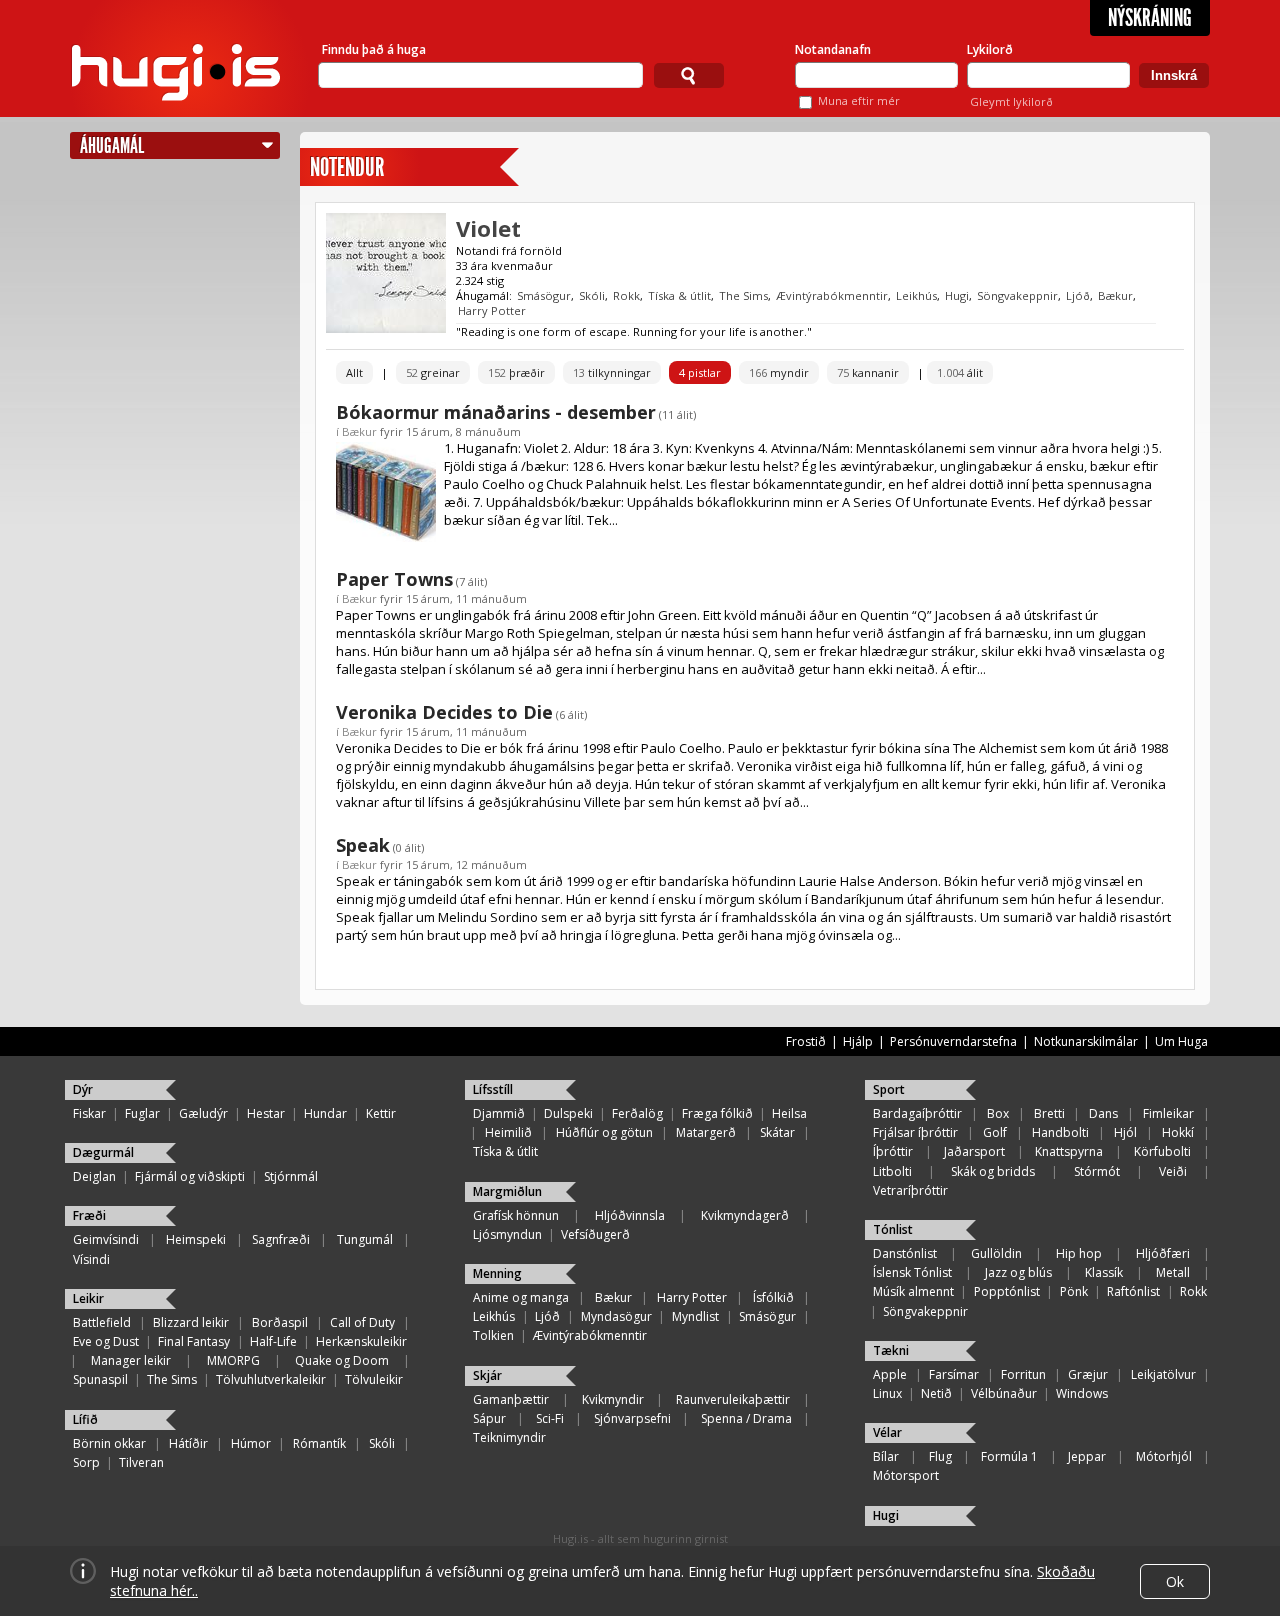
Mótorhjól (1164, 1456)
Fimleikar (1168, 1113)
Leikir (88, 1298)
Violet (488, 228)
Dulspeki (568, 1113)
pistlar (700, 372)
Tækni (891, 1350)
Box (998, 1113)
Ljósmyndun (507, 1234)
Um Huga (1181, 1041)
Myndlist (695, 1316)
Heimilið (508, 1132)
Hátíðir (188, 1443)
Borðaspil (280, 1322)
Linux (887, 1393)
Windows (1082, 1393)
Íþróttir (893, 1151)
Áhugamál (112, 145)
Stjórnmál (291, 1176)
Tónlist (893, 1229)
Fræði (89, 1215)
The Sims (743, 295)
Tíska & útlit (679, 295)
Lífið (85, 1419)
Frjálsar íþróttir (915, 1132)
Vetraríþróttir (910, 1190)
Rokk (626, 295)
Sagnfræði (281, 1239)
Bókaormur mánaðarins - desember (496, 412)
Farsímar (954, 1374)
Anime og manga (521, 1297)
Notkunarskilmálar (1086, 1041)
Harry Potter (492, 310)
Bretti (1049, 1113)
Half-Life (273, 1341)
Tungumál (365, 1239)
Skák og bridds (993, 1171)
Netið (936, 1393)
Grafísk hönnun (516, 1215)
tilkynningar (612, 372)
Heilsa (789, 1113)
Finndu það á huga (374, 49)
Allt (354, 372)
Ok (1175, 1581)
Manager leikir (131, 1360)
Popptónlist (1007, 1291)
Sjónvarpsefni (632, 1418)
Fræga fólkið (717, 1113)
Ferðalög (637, 1113)
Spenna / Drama (746, 1418)
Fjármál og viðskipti (190, 1176)
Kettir (381, 1113)
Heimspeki (196, 1239)
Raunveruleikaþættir (733, 1399)
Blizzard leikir (191, 1322)
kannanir (868, 372)
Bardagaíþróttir (917, 1113)
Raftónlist (1133, 1291)
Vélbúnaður (1004, 1393)
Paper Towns (394, 579)
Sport (889, 1089)
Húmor (251, 1443)
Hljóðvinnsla (630, 1215)
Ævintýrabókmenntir (832, 295)
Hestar (266, 1113)
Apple (890, 1374)
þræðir (516, 372)
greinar (433, 372)
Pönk (1074, 1291)
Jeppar (1087, 1456)
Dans (1103, 1113)
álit (960, 372)
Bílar (886, 1456)
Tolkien (493, 1335)
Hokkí (1178, 1132)
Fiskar (89, 1113)
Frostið (806, 1041)
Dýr (83, 1089)
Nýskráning (1150, 18)
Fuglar (142, 1113)
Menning (497, 1273)
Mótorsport (906, 1475)
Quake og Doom (342, 1360)
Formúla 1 (1009, 1456)
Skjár (487, 1375)
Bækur (1115, 295)
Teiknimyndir (509, 1437)
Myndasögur (616, 1316)
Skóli (592, 295)
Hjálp (858, 1041)
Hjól (1125, 1132)
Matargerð (706, 1132)
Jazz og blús (1018, 1272)
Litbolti (892, 1171)
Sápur (489, 1418)
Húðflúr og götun (604, 1132)
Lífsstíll (493, 1089)
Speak (363, 845)
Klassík (1104, 1272)
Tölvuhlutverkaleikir (271, 1379)
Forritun (1023, 1374)
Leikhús (916, 295)
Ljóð (1078, 295)
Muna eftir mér (859, 100)
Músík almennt (913, 1291)
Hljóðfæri (1163, 1253)
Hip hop (1079, 1253)
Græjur (1088, 1374)
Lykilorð (990, 49)
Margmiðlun (507, 1191)
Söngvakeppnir (1017, 295)
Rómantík (319, 1443)
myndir (779, 372)
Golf (995, 1132)
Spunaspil (100, 1379)
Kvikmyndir (613, 1399)
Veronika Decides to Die (444, 712)
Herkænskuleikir (361, 1341)
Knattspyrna (1069, 1151)
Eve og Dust (106, 1341)
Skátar (777, 1132)
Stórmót (1097, 1171)
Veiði (1173, 1171)
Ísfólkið (773, 1297)
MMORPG (233, 1360)
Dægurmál (103, 1152)
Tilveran (141, 1462)
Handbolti (1060, 1132)
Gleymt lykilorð (1011, 101)
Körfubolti (1162, 1151)
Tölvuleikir (374, 1379)
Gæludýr (203, 1113)
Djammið (499, 1113)
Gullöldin (996, 1253)
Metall (1173, 1272)
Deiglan (94, 1176)
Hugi (957, 295)
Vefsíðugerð (595, 1234)
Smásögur (544, 295)
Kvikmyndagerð (745, 1215)
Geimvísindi (106, 1239)
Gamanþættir (511, 1399)
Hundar (325, 1113)
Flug (940, 1456)
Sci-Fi (550, 1418)
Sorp (86, 1462)
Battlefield (102, 1322)
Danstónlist (905, 1253)
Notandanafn (833, 49)
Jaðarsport (974, 1151)
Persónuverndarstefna (953, 1041)
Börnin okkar (109, 1443)
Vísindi (91, 1259)
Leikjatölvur (1163, 1374)
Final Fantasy (194, 1341)
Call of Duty (362, 1322)
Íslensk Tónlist (912, 1272)
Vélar (887, 1432)
